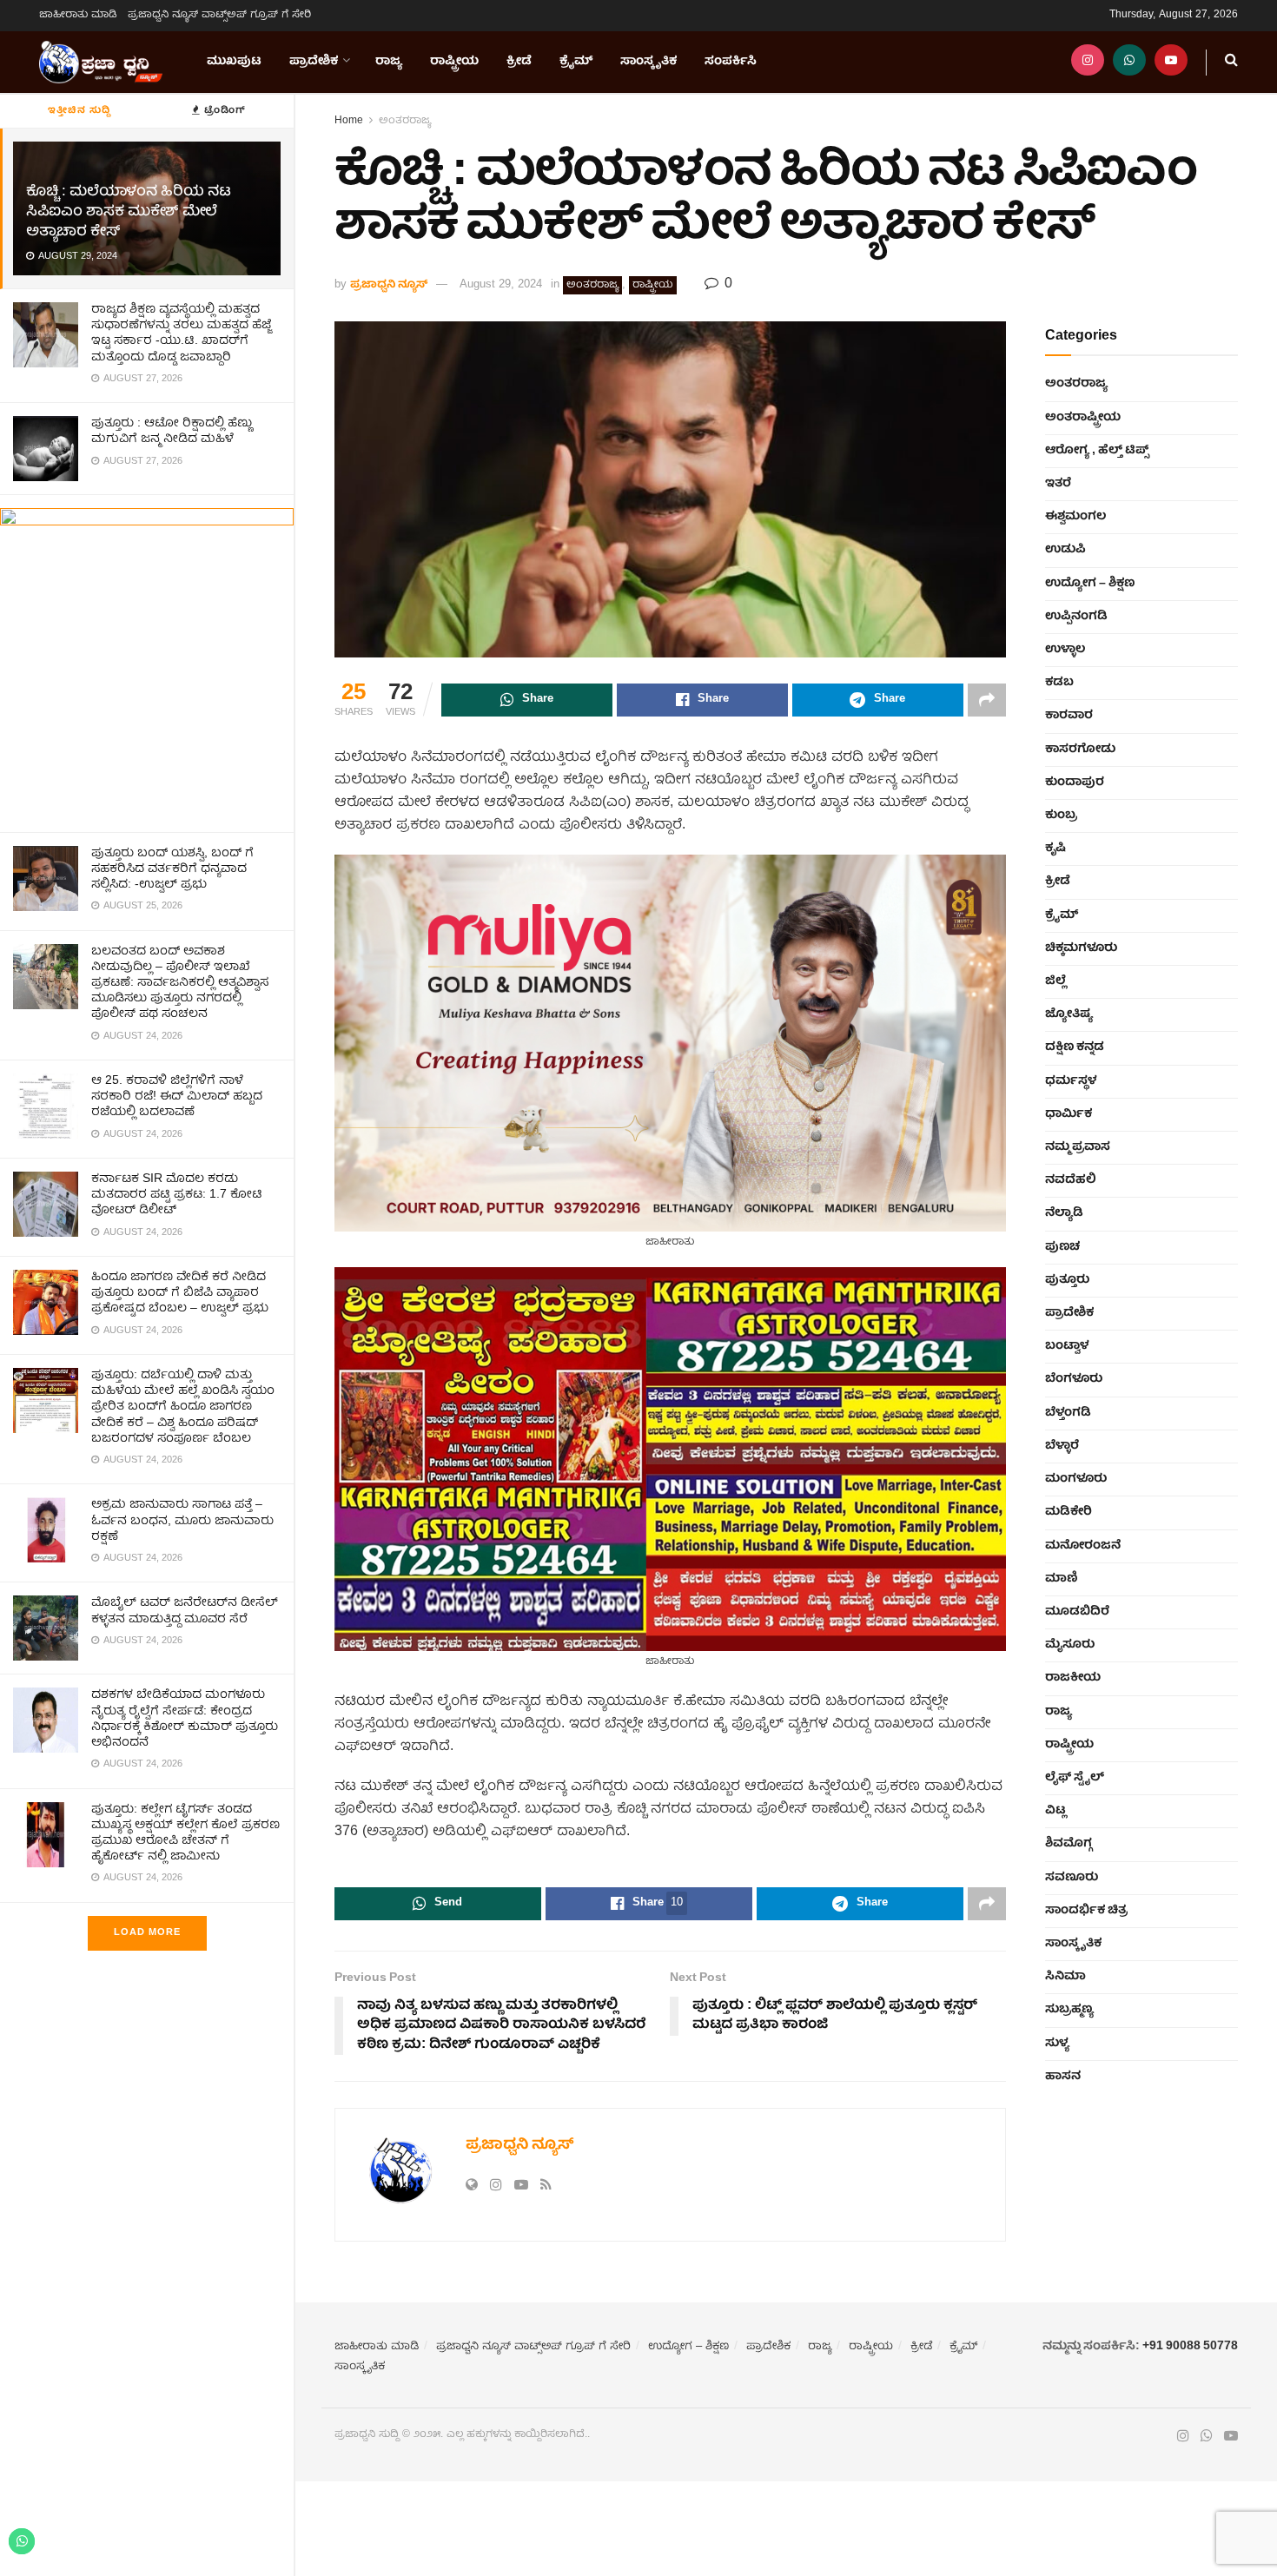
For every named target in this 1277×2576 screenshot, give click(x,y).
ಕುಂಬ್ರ (1061, 816)
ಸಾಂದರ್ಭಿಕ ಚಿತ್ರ (1086, 1911)
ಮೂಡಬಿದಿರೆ (1077, 1612)
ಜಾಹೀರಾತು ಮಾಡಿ (78, 15)
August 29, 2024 (501, 285)
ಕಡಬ (1059, 683)
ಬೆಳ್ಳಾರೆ (1062, 1446)
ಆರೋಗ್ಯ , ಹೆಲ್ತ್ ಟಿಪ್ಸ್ (1097, 451)
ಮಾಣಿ (1062, 1579)
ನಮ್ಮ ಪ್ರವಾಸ (1078, 1147)
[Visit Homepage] (101, 63)
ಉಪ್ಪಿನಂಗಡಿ (1076, 617)
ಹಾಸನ (1063, 2077)
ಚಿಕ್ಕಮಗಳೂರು (1081, 948)
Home (349, 121)
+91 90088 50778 (1190, 2347)
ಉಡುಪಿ (1065, 550)
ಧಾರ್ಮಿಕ (1069, 1114)
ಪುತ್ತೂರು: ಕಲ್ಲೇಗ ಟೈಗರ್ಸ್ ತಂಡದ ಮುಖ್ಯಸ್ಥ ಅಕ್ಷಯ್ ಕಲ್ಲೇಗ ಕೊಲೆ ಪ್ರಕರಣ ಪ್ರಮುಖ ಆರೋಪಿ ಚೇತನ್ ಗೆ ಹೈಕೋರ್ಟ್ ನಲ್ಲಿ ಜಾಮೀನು (185, 1834)
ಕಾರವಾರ (1069, 716)
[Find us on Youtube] (1171, 62)
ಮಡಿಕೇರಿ (1069, 1512)
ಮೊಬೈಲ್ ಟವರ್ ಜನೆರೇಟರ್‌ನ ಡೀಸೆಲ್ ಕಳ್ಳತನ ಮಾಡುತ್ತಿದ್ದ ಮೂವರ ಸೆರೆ (185, 1611)
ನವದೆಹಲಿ (1071, 1180)
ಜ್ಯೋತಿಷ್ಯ (1069, 1014)
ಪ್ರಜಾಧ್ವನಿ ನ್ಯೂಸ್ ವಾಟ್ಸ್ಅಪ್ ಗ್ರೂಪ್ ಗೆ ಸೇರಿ (219, 15)
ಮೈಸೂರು (1070, 1645)
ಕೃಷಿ (1055, 849)
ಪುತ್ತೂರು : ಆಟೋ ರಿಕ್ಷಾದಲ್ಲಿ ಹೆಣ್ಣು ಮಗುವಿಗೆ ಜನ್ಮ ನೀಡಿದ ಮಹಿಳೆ (172, 432)
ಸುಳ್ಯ (1057, 2044)
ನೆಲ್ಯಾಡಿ (1064, 1213)
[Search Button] (1231, 62)
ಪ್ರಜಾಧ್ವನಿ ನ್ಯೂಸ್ (389, 285)
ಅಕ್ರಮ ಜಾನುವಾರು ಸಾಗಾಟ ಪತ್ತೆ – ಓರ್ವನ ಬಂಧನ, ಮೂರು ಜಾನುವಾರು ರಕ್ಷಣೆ (182, 1521)
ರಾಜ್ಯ (389, 62)
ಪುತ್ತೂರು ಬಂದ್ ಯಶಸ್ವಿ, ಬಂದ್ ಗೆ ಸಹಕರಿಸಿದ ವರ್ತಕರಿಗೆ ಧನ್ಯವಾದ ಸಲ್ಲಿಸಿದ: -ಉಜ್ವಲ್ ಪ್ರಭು (172, 869)
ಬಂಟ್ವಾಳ (1067, 1346)
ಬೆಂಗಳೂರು (1074, 1379)
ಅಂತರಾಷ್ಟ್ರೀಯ (1083, 418)
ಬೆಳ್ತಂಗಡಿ (1068, 1413)
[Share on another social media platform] (987, 700)
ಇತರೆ (1058, 484)
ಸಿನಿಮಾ (1065, 1977)
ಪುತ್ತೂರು (1067, 1280)
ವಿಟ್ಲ (1055, 1811)
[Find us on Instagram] (1088, 62)
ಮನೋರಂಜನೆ (1083, 1546)
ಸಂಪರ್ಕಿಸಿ (731, 62)
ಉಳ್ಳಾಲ (1065, 650)
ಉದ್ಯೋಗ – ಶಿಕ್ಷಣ (1090, 584)
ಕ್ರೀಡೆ (519, 62)
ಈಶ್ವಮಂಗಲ (1075, 517)
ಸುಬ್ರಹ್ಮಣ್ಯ (1069, 2010)
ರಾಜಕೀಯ (1073, 1678)
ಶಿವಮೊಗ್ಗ (1069, 1844)
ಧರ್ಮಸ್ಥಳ (1071, 1081)
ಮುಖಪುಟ (234, 62)
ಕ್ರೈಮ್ (576, 62)
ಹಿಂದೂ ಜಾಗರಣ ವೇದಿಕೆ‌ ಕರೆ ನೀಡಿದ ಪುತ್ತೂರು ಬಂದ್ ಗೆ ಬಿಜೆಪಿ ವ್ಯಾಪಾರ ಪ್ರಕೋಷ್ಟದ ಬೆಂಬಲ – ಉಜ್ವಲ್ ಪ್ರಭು (180, 1293)
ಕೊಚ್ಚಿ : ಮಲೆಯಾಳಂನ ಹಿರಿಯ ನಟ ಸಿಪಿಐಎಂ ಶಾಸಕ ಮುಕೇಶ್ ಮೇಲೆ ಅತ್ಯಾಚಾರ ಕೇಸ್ (128, 212)
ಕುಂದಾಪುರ (1075, 783)
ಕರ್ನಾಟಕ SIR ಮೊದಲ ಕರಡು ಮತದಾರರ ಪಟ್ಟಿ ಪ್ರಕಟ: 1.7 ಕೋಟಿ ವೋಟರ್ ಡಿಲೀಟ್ (177, 1195)
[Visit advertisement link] (147, 663)
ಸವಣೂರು (1072, 1878)
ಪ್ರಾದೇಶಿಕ (314, 62)
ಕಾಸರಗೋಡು (1080, 750)
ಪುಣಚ (1062, 1247)
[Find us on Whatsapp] (1129, 62)
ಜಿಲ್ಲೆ (1055, 981)
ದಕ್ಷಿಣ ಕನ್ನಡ (1075, 1047)
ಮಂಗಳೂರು (1076, 1479)
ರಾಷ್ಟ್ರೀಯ (454, 62)
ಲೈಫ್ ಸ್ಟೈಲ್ (1075, 1778)
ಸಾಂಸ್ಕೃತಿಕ (648, 62)
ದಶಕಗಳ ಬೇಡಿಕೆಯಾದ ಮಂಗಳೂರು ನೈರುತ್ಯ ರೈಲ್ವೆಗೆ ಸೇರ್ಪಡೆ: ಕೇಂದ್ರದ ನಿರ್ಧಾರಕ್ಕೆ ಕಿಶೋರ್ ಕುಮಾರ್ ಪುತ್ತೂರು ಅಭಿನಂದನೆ (185, 1719)
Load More (147, 1933)
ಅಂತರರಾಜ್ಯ (405, 121)
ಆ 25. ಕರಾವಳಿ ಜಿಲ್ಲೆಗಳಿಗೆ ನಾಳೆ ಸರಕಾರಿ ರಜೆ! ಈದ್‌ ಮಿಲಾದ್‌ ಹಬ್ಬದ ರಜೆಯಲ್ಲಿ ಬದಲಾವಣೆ (177, 1097)
